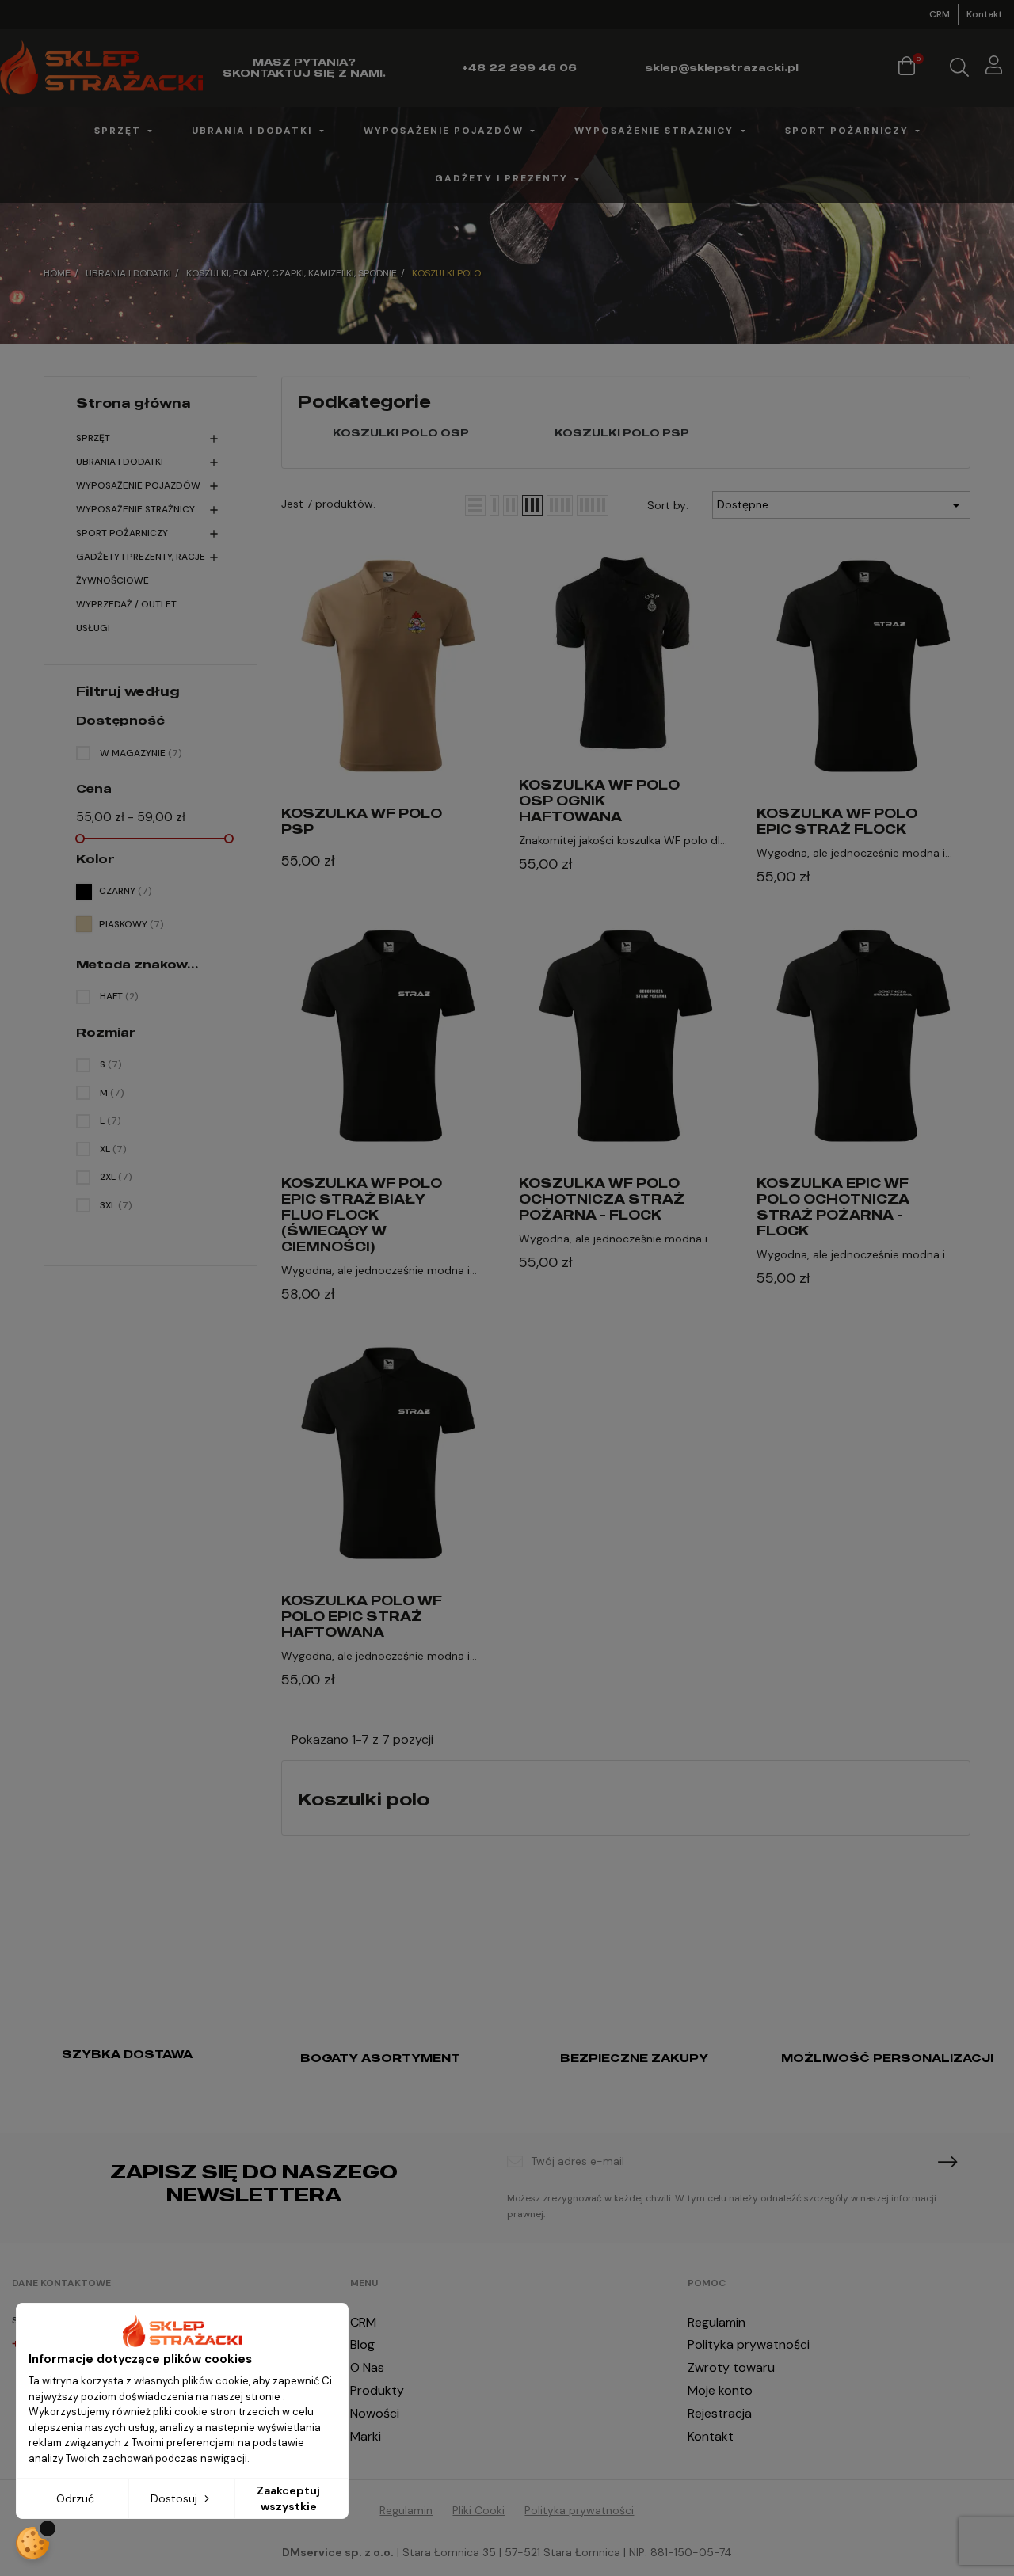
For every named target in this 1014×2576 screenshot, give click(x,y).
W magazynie (141, 753)
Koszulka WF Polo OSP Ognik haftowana (599, 801)
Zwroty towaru (731, 2367)
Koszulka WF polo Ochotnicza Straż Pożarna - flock (602, 1199)
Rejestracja (720, 2413)
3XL (116, 1205)
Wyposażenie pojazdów (138, 485)
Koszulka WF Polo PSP (362, 821)
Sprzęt (93, 438)
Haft (119, 996)
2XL (116, 1177)
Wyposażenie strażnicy (135, 509)
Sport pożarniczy (122, 533)
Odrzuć (75, 2498)
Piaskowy (132, 924)
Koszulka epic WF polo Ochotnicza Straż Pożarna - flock (833, 1207)
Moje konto (720, 2390)
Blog (362, 2344)
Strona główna (133, 403)
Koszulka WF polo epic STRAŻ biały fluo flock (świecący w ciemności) (362, 1215)
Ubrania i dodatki (120, 462)
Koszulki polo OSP (401, 432)
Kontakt (984, 14)
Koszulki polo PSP (622, 432)
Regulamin (717, 2322)
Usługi (93, 628)
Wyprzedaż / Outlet (126, 604)
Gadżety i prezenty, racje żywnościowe (141, 569)
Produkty (377, 2390)
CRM (940, 14)
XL (113, 1149)
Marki (366, 2436)
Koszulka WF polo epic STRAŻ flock (837, 821)
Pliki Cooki (478, 2510)
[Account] (994, 68)
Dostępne (841, 505)
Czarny (126, 891)
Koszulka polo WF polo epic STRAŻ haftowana (362, 1616)
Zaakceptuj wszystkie (288, 2498)
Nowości (375, 2413)
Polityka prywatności (749, 2344)
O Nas (367, 2367)
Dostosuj (175, 2498)
